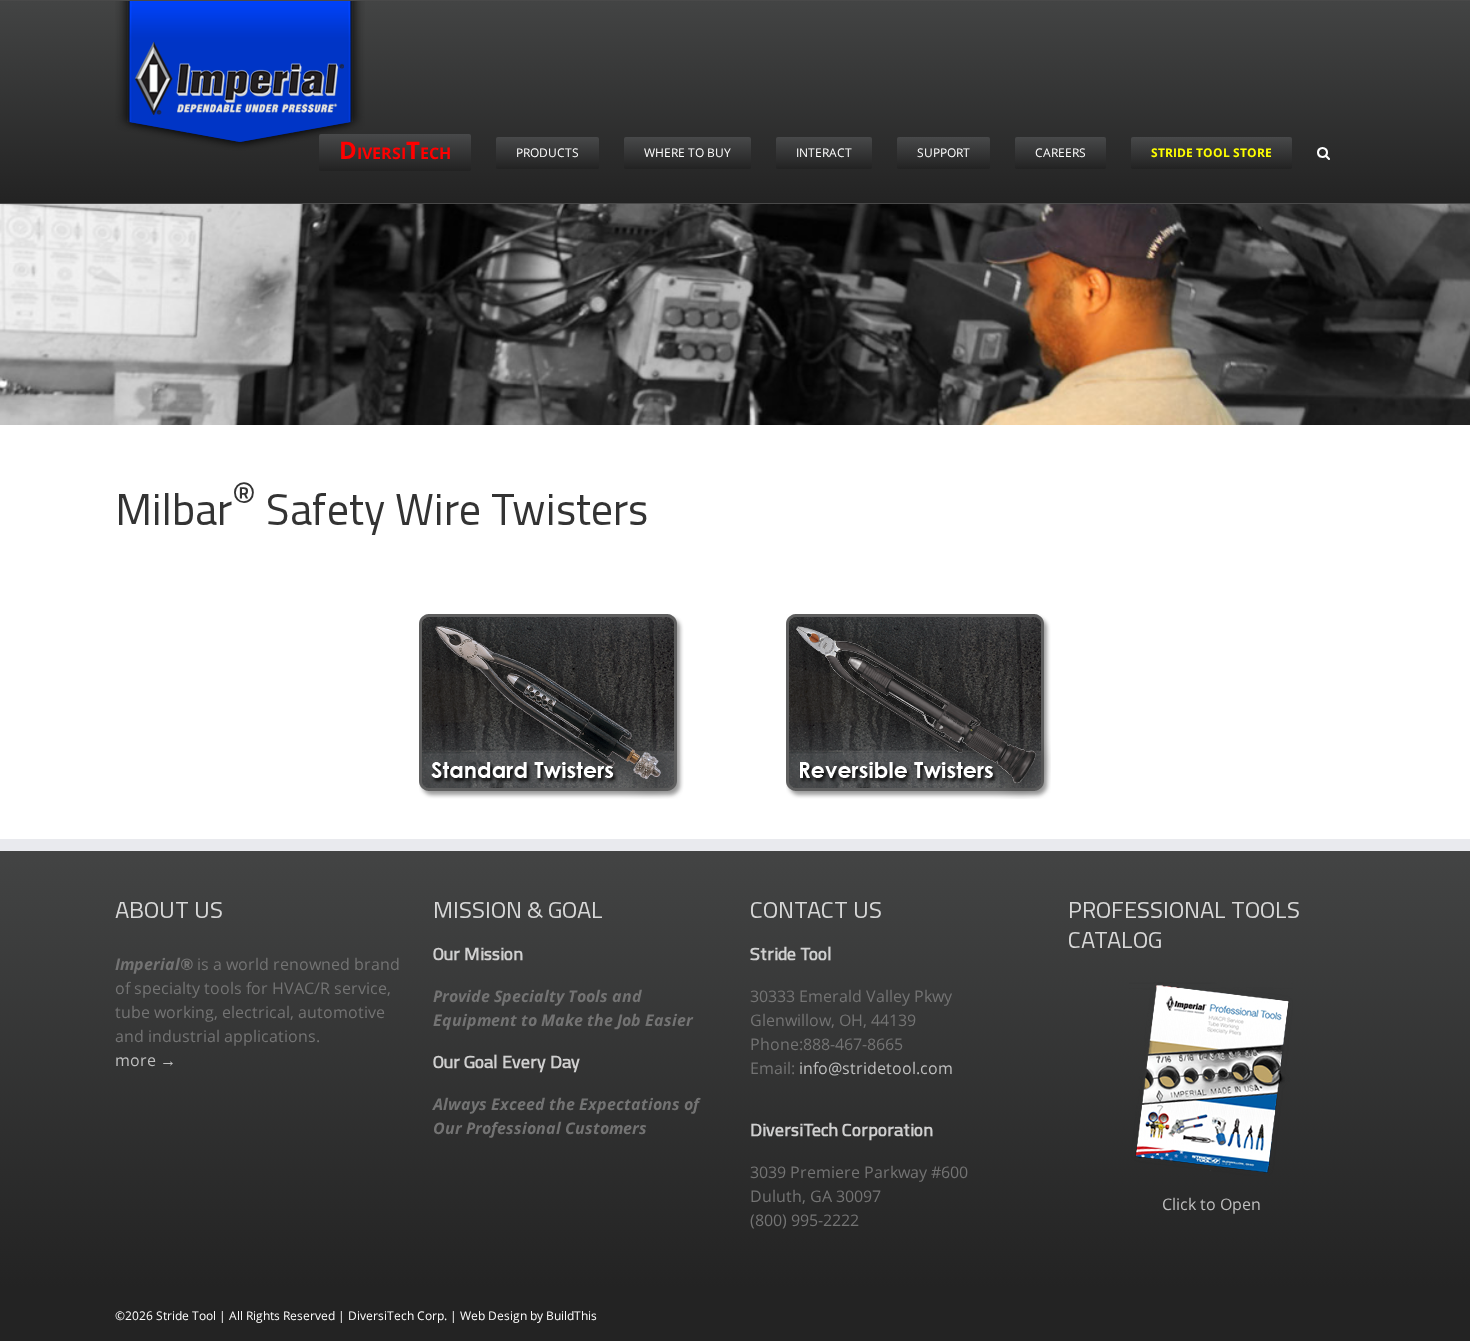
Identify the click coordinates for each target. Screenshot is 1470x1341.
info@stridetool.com (876, 1068)
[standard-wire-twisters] (551, 622)
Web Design (495, 1315)
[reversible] (918, 622)
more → (145, 1060)
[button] (1323, 152)
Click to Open (1211, 1204)
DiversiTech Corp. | (404, 1315)
